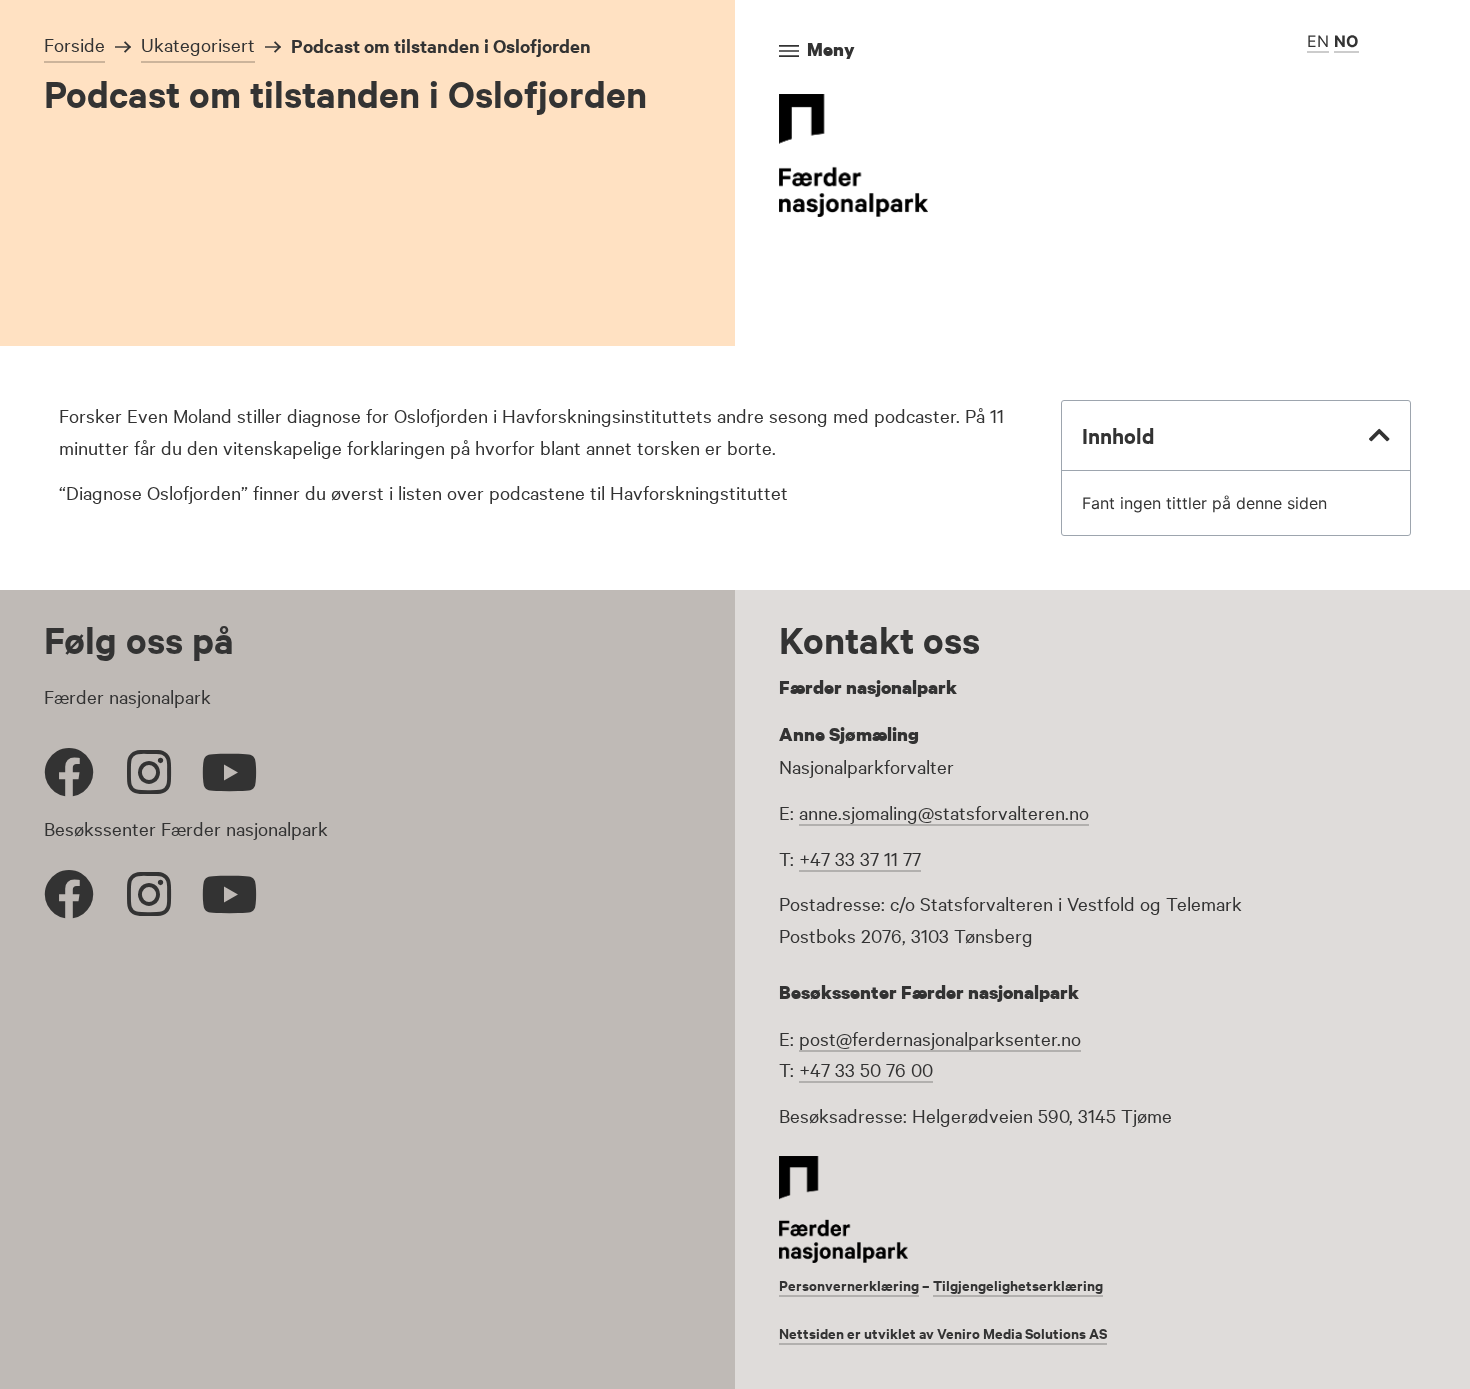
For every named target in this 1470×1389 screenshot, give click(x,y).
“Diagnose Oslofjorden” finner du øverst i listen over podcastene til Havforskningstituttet (423, 492)
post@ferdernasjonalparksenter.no (940, 1038)
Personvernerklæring (849, 1284)
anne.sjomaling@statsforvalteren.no (944, 812)
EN (1318, 41)
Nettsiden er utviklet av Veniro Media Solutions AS (943, 1332)
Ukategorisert (198, 44)
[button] (1379, 435)
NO (1346, 41)
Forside (74, 44)
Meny (831, 49)
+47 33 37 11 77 (860, 858)
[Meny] (789, 51)
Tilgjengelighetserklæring (1018, 1284)
